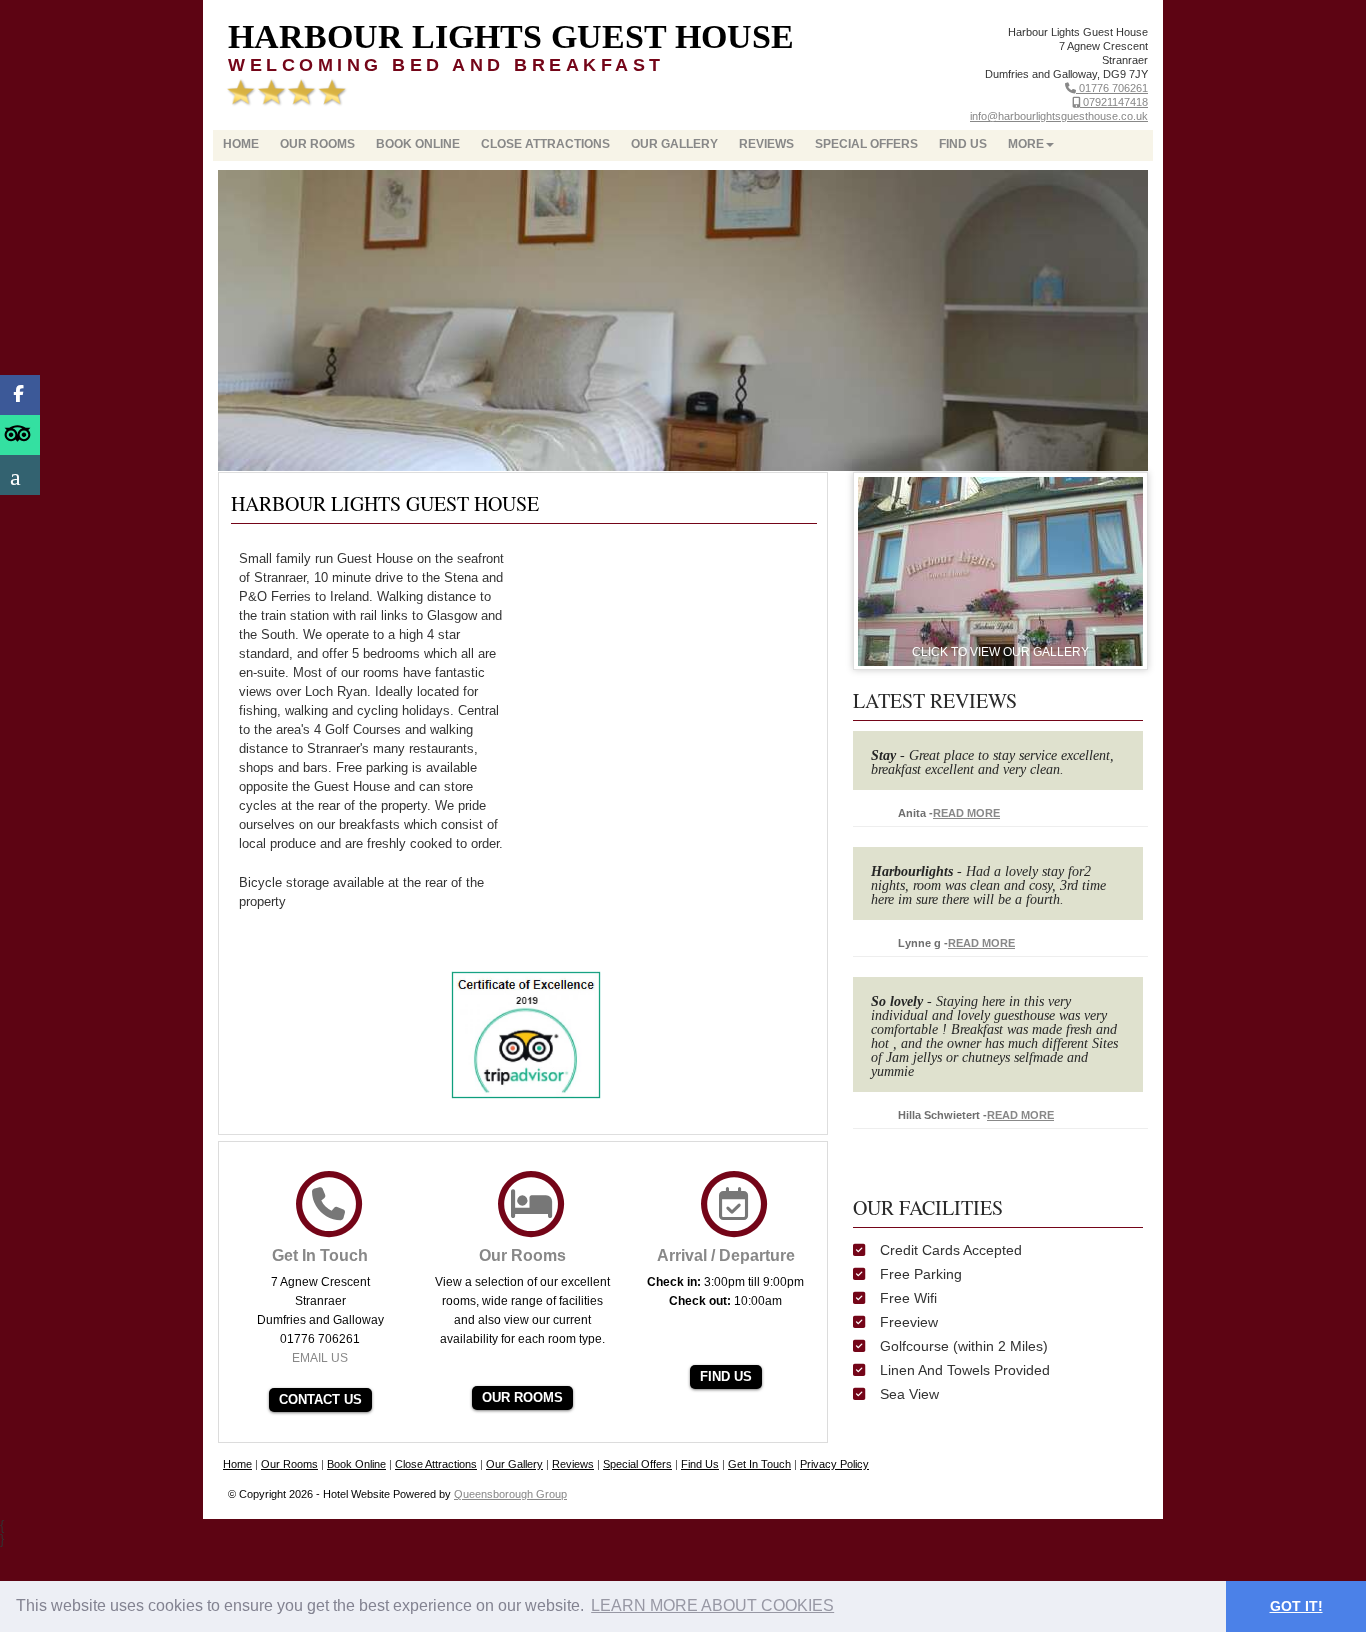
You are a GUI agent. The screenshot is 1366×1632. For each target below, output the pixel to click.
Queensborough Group (510, 1494)
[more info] (1000, 570)
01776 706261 (1112, 88)
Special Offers (866, 144)
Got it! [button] (1296, 1606)
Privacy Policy (834, 1464)
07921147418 (1114, 102)
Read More (966, 813)
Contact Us (320, 1399)
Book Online (418, 144)
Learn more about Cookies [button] (712, 1605)
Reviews (766, 144)
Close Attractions (545, 144)
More (1026, 144)
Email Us (320, 1358)
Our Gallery (674, 144)
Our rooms (522, 1397)
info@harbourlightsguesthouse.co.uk (1059, 116)
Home (241, 144)
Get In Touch (759, 1464)
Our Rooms (317, 144)
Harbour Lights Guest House (511, 36)
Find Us (963, 144)
